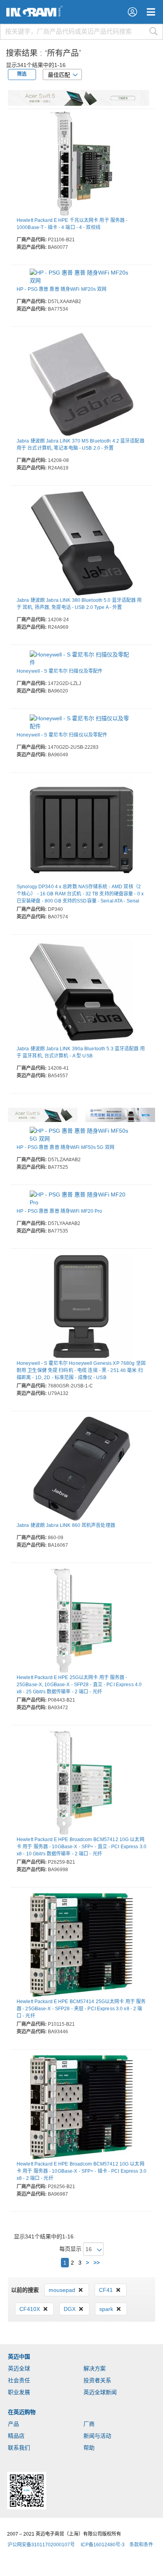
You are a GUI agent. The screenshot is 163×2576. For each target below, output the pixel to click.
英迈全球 (19, 2368)
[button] (132, 12)
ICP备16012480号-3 (103, 2545)
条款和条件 (141, 2545)
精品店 (16, 2436)
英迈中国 (19, 2357)
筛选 (22, 74)
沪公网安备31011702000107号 (41, 2545)
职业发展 (19, 2392)
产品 (13, 2424)
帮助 (89, 2448)
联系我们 (19, 2448)
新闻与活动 (97, 2436)
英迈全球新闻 (100, 2392)
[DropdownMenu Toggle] (151, 12)
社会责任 (19, 2380)
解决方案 (95, 2368)
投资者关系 (97, 2380)
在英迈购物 (22, 2412)
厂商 (89, 2424)
